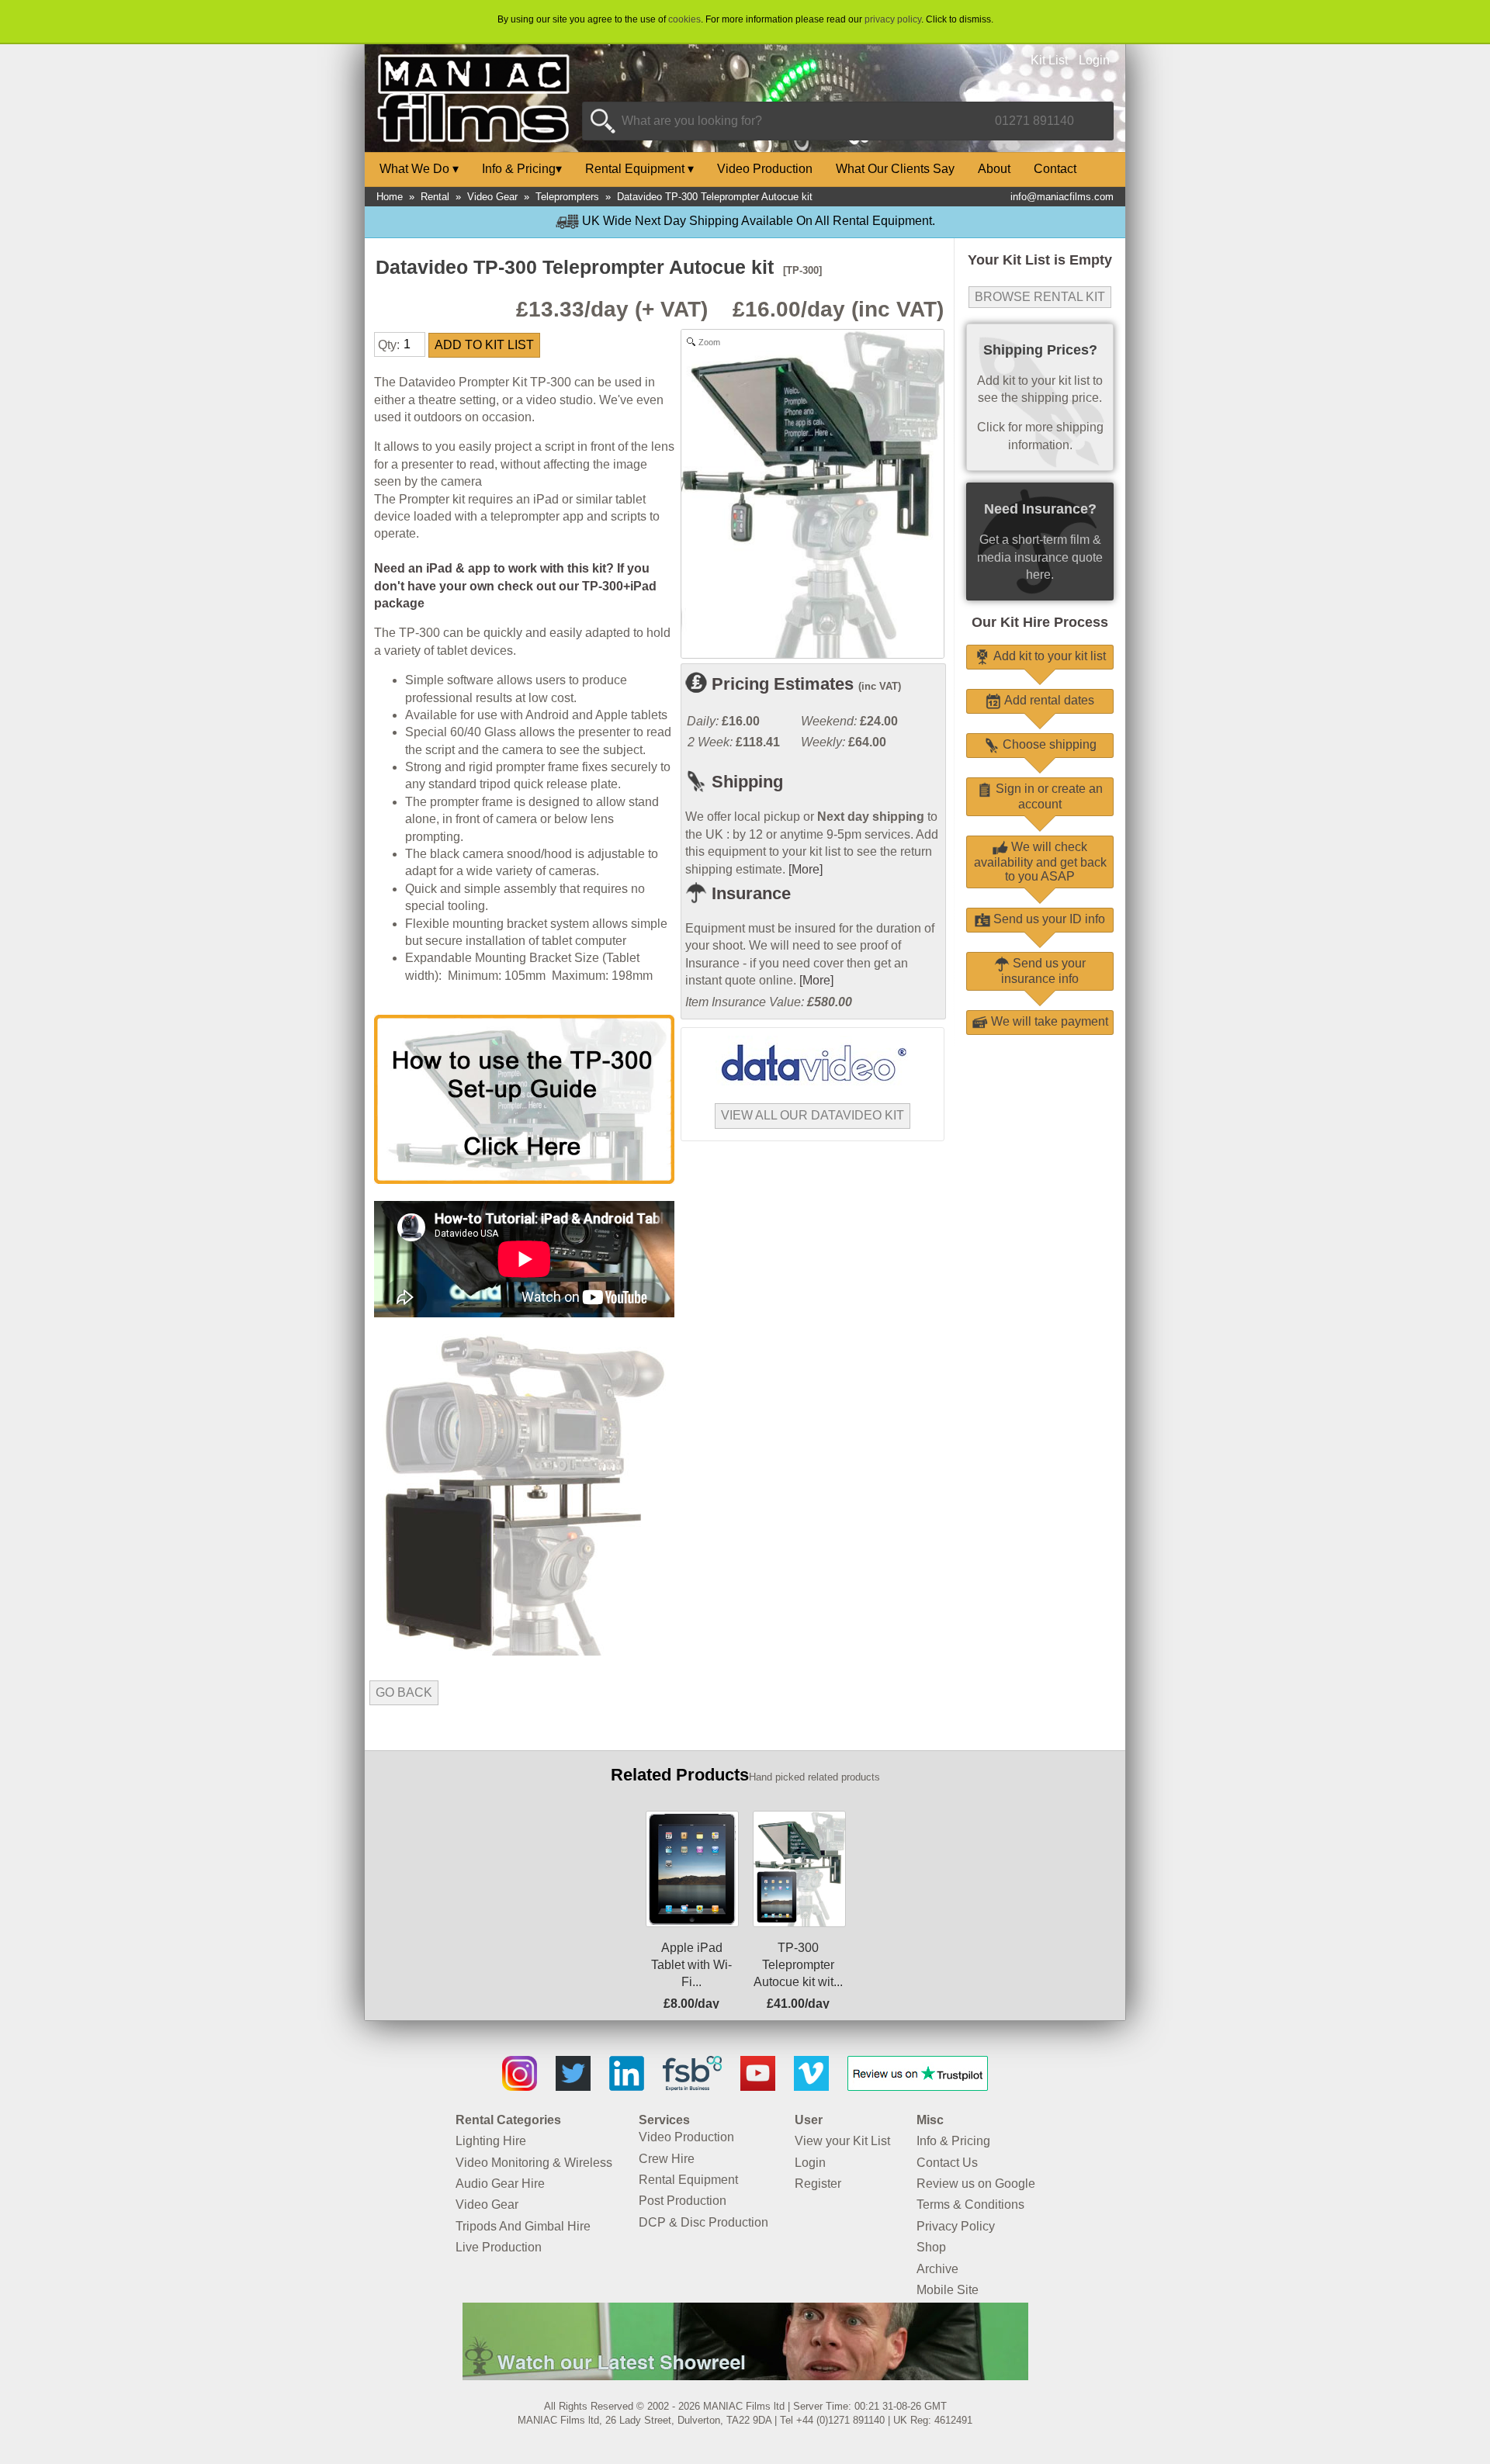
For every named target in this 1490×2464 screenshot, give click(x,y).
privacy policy (893, 19)
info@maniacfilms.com (1062, 197)
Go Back (404, 1692)
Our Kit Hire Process (1040, 622)
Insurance (749, 893)
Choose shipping (1048, 744)
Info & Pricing (522, 169)
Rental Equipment (639, 169)
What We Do (419, 169)
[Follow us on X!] (573, 2087)
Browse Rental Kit (1040, 297)
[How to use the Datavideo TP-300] (524, 1180)
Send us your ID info (1048, 919)
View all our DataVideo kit (813, 1115)
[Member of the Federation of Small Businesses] (692, 2087)
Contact (1055, 169)
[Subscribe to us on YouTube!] (758, 2087)
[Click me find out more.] (745, 2376)
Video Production (765, 169)
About (994, 169)
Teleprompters (567, 197)
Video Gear (492, 197)
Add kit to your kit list (1048, 656)
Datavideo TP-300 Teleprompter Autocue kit (715, 197)
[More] (806, 869)
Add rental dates (1048, 700)
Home (390, 197)
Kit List (1049, 60)
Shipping (745, 782)
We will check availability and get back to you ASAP (1040, 862)
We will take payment (1048, 1021)
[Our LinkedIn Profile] (627, 2087)
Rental (435, 197)
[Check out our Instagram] (520, 2087)
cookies (684, 19)
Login (1094, 60)
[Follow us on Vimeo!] (811, 2087)
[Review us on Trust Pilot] (918, 2087)
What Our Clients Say (895, 169)
